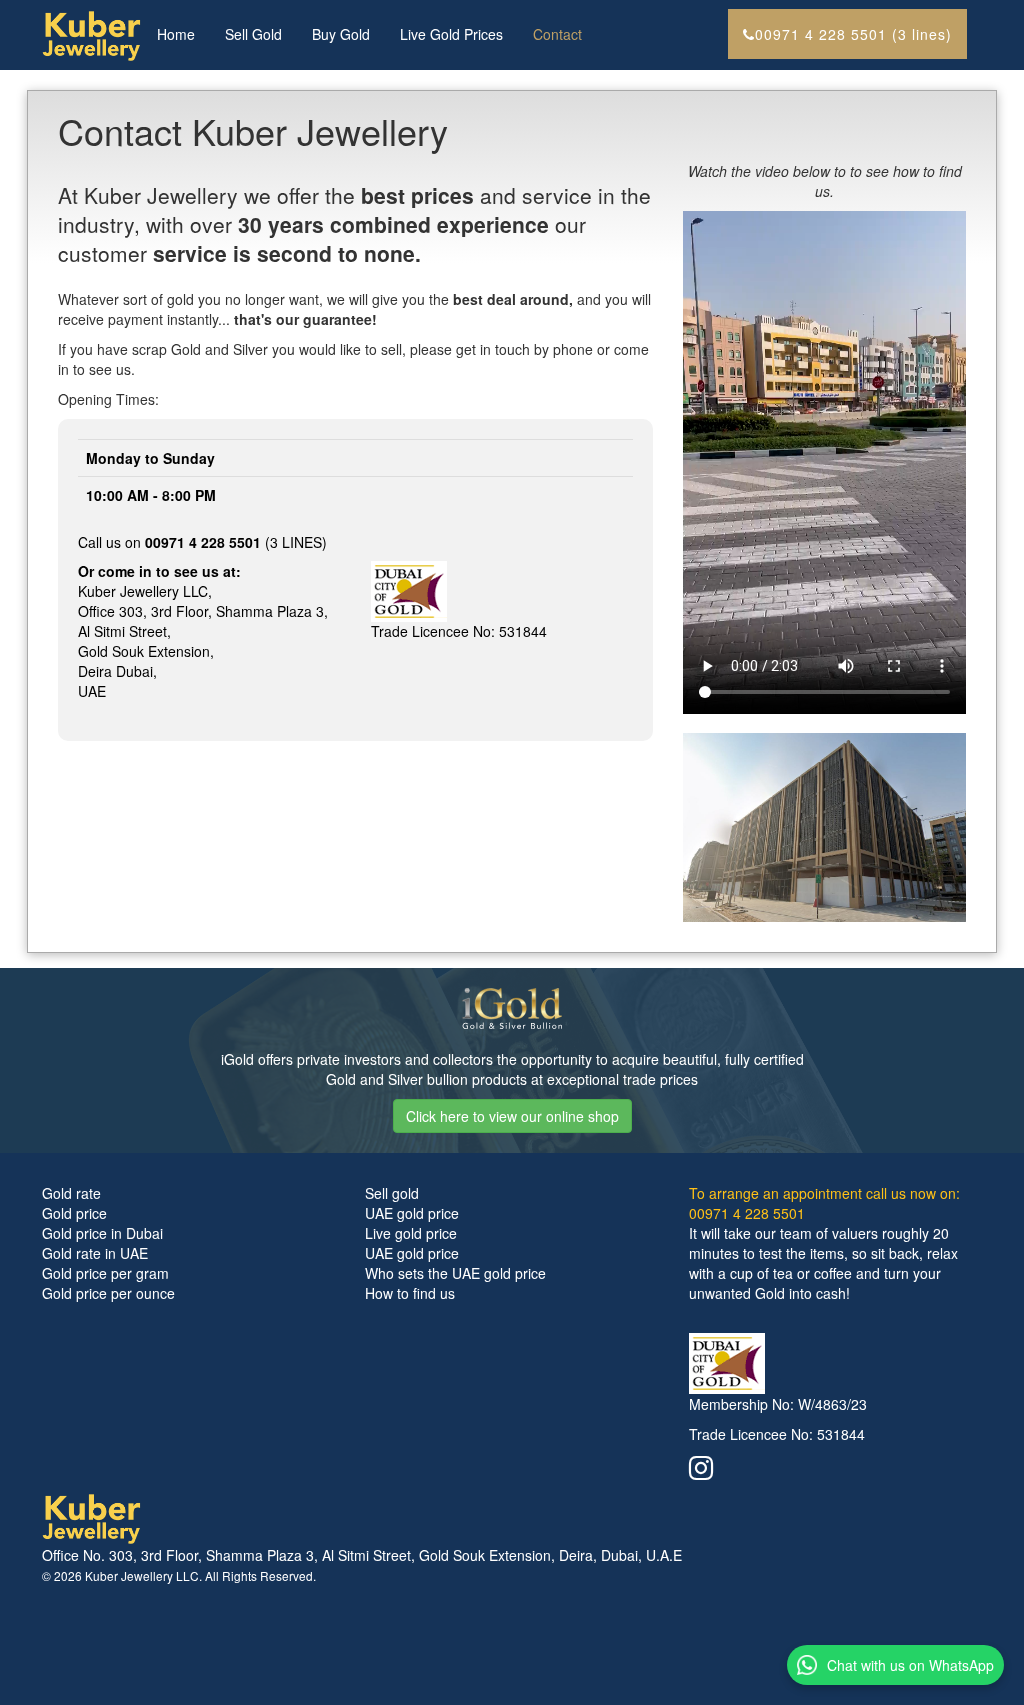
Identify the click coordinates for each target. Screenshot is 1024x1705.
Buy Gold (341, 34)
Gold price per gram (105, 1273)
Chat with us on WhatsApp (910, 1665)
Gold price (74, 1213)
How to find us (410, 1293)
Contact (557, 34)
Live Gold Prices (451, 34)
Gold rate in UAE (95, 1253)
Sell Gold (253, 34)
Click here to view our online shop (512, 1116)
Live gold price (411, 1233)
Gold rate (71, 1193)
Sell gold (392, 1193)
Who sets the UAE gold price (455, 1273)
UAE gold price (412, 1213)
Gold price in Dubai (102, 1233)
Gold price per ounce (108, 1293)
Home (176, 34)
